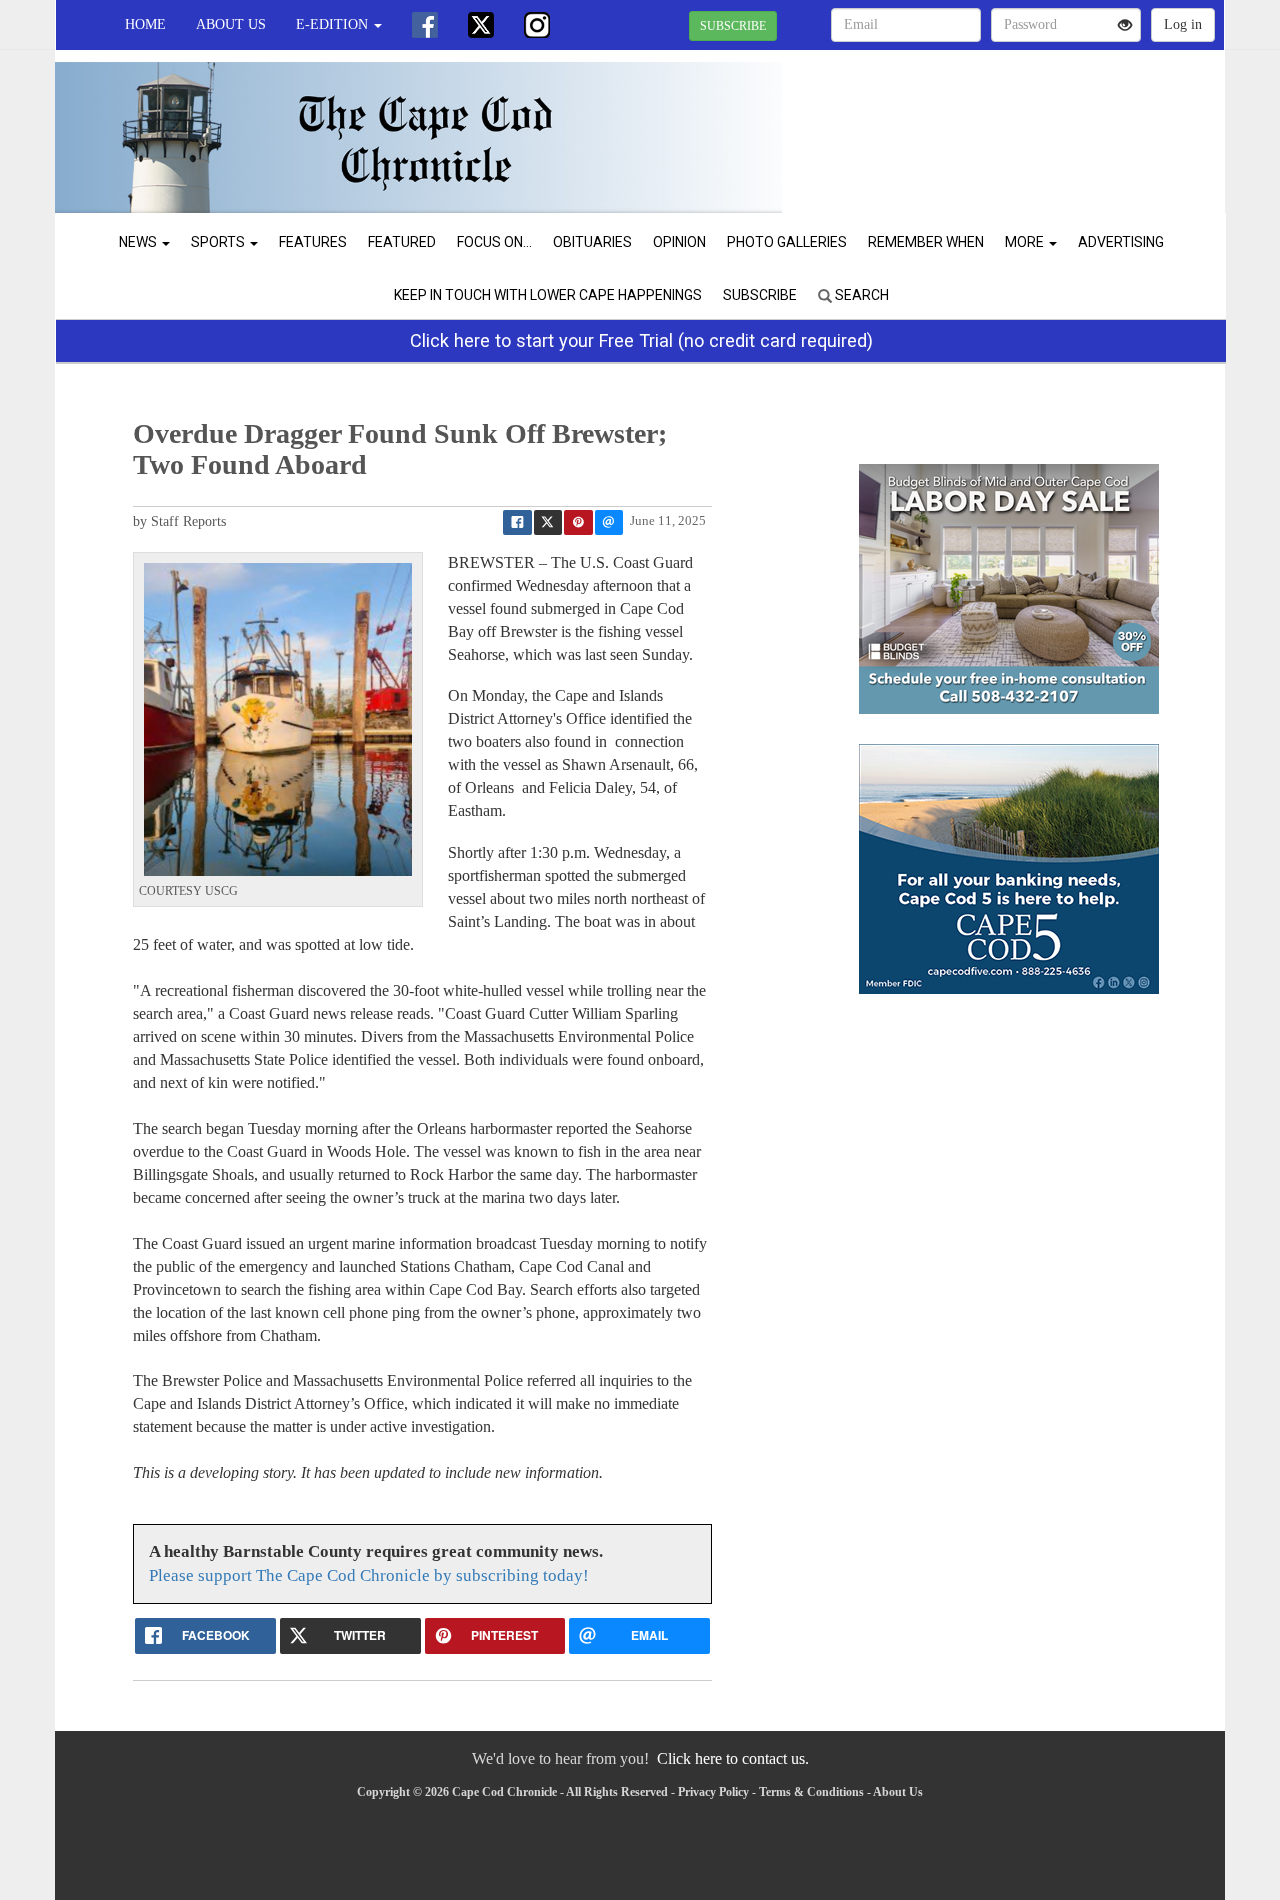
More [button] (1026, 242)
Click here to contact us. (733, 1758)
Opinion (679, 242)
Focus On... (494, 242)
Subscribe (760, 295)
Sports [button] (219, 242)
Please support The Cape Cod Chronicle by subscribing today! (369, 1575)
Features (313, 242)
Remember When (926, 242)
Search (860, 295)
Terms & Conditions (811, 1792)
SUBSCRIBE (733, 26)
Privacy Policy (713, 1792)
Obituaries (592, 242)
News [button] (139, 242)
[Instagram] (537, 25)
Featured (402, 242)
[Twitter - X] (481, 25)
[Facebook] (425, 25)
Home (145, 24)
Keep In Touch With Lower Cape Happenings (548, 295)
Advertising (1121, 242)
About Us (231, 24)
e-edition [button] (334, 24)
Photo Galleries (787, 242)
